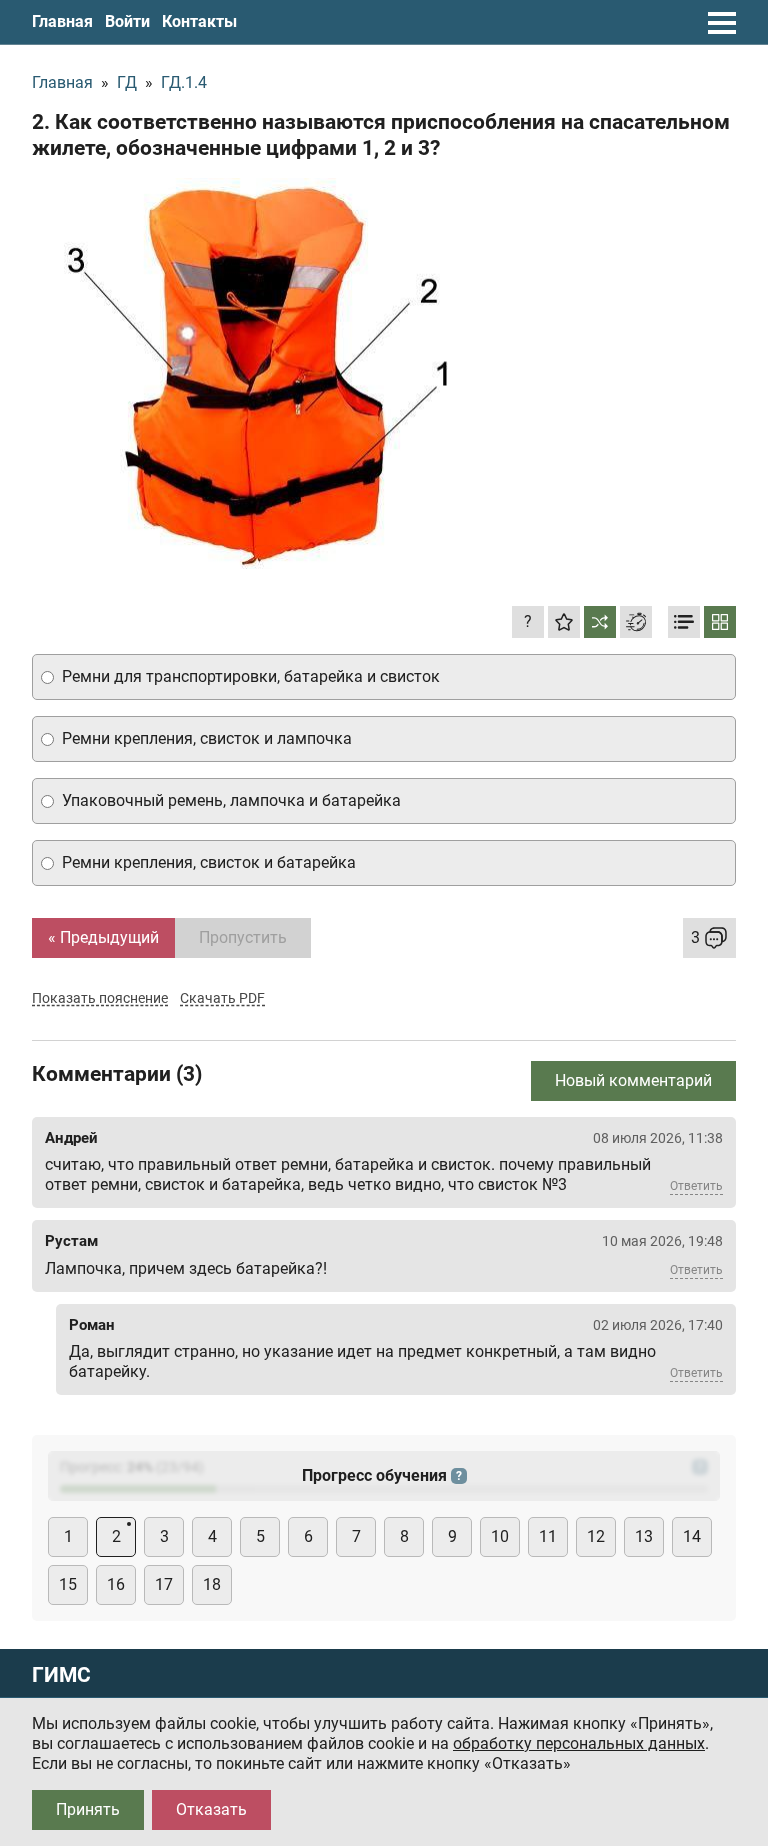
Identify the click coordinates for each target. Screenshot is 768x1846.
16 (116, 1584)
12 (596, 1536)
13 (644, 1536)
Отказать (211, 1809)
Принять (88, 1809)
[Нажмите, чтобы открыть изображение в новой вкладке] (257, 374)
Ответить (696, 1186)
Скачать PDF (222, 998)
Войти (127, 21)
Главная (62, 21)
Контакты (199, 21)
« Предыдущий (103, 937)
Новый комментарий (633, 1080)
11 (548, 1536)
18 (212, 1584)
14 (692, 1536)
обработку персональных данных (579, 1743)
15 (68, 1584)
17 (164, 1584)
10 (500, 1536)
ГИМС (61, 1675)
